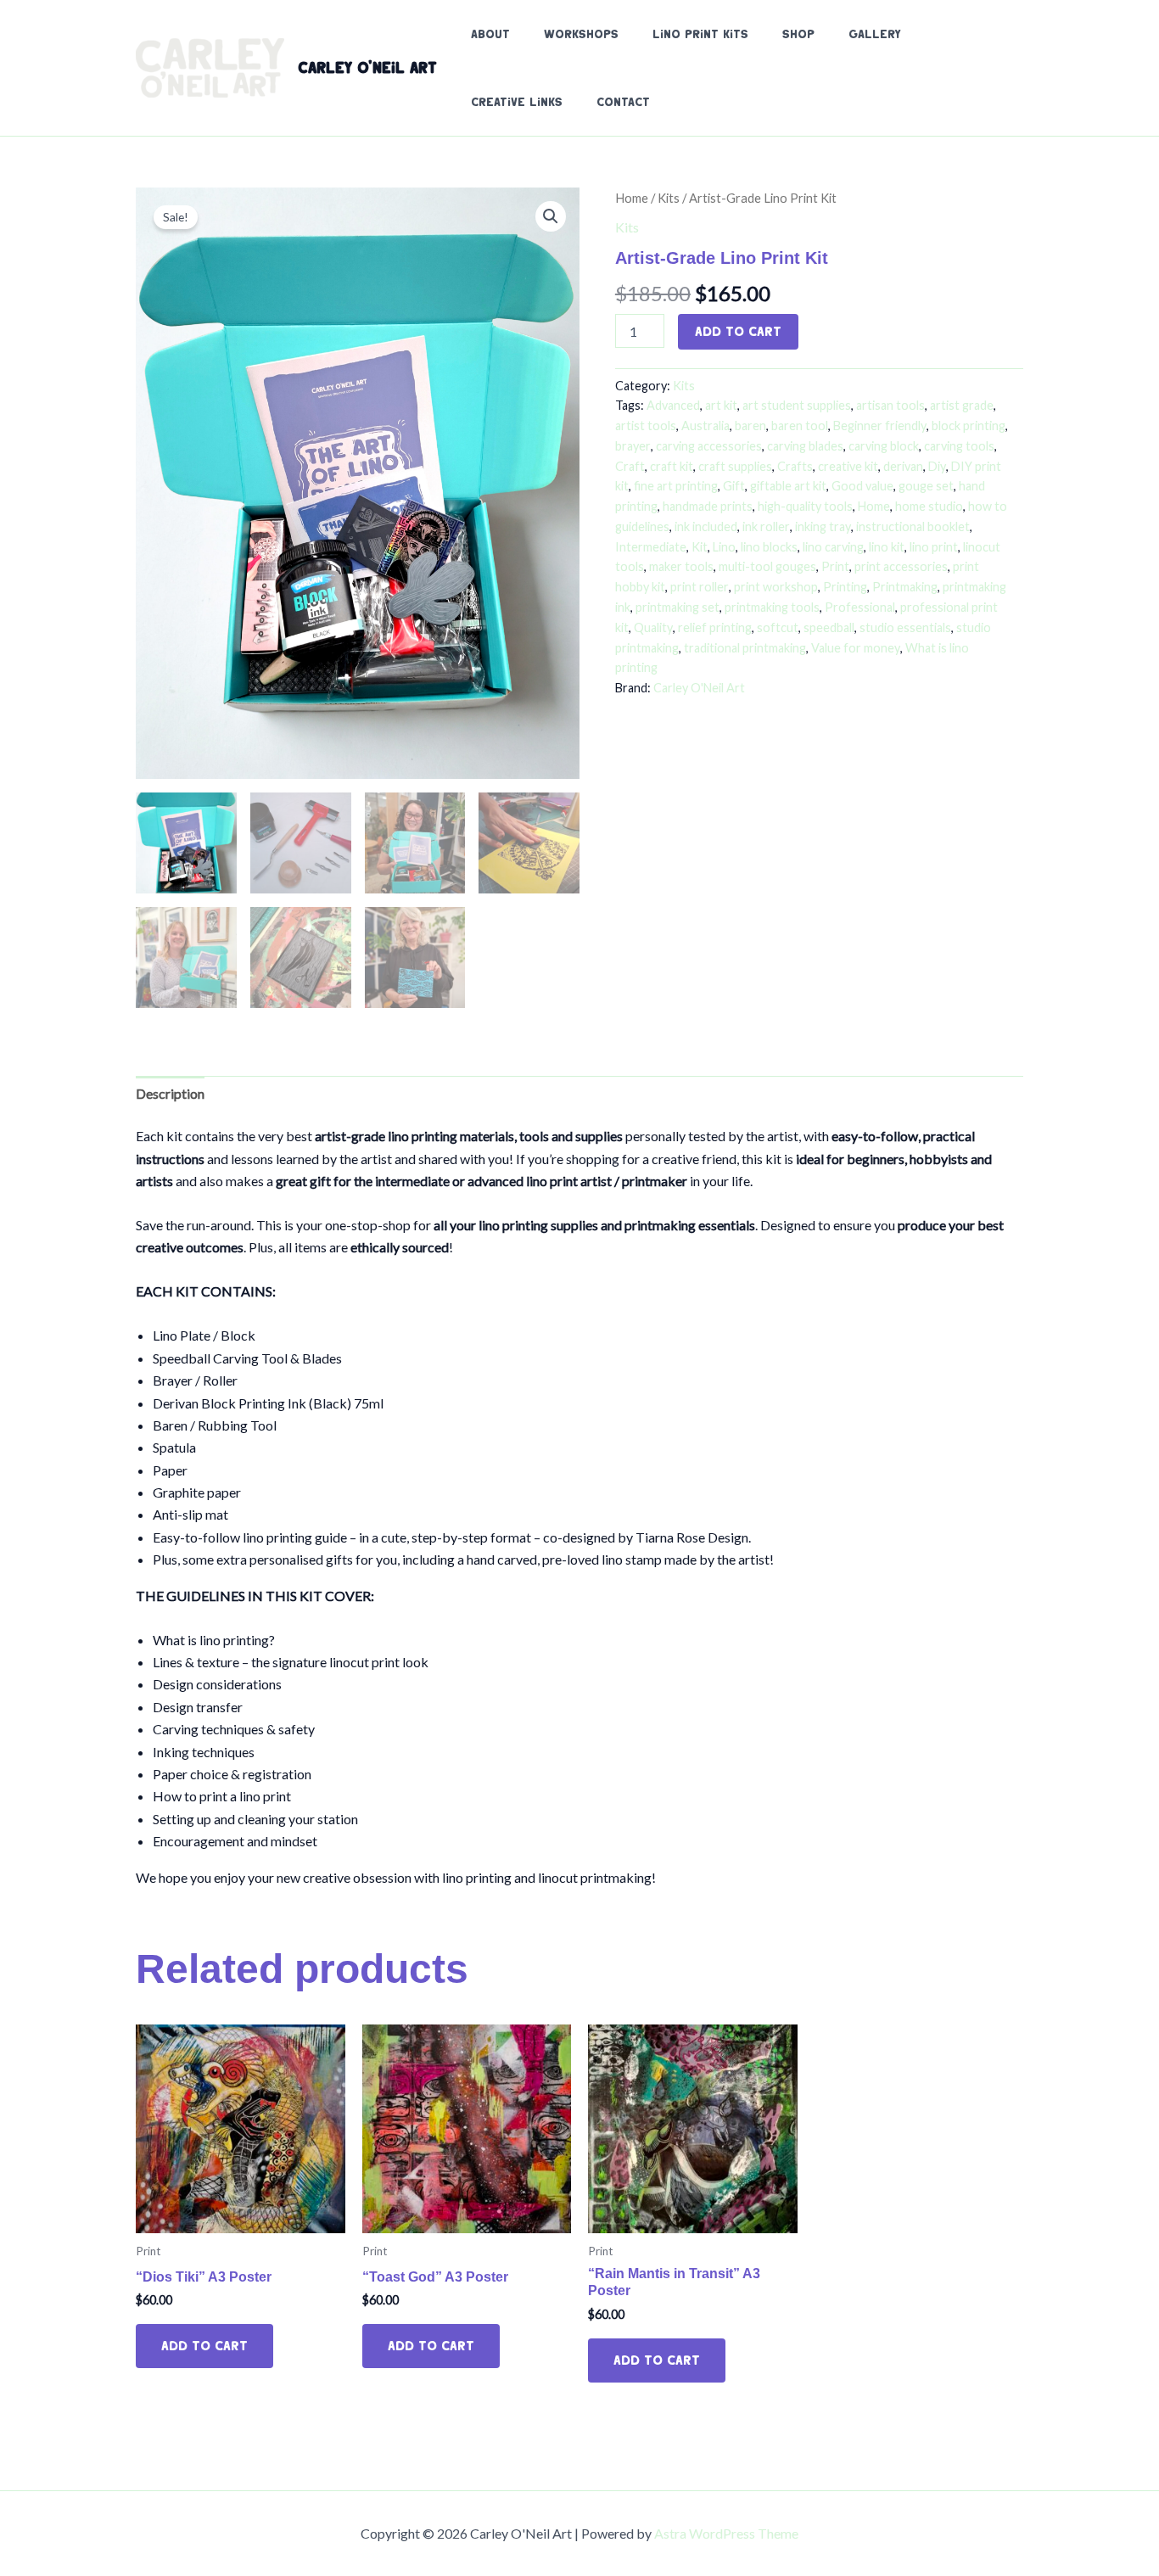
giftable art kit (788, 486)
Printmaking (905, 587)
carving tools (959, 446)
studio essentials (905, 627)
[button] (551, 216)
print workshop (776, 587)
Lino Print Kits (700, 34)
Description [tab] (170, 1093)
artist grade (962, 405)
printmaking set (677, 607)
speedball (829, 627)
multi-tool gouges (767, 566)
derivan (903, 466)
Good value (862, 486)
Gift (734, 486)
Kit (700, 547)
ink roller (766, 526)
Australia (705, 426)
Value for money (856, 648)
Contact (623, 102)
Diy (937, 466)
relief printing (715, 627)
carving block (884, 446)
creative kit (848, 466)
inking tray (823, 526)
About (490, 34)
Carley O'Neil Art (367, 67)
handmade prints (708, 506)
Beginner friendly (880, 426)
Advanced (673, 405)
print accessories (901, 566)
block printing (969, 426)
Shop (798, 34)
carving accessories (709, 446)
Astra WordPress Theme (726, 2533)
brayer (633, 446)
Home (632, 198)
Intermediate (651, 547)
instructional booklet (913, 526)
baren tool (800, 426)
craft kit (672, 466)
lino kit (887, 547)
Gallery (875, 34)
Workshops (581, 34)
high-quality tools (805, 506)
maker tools (681, 566)
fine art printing (676, 486)
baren (750, 426)
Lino (724, 547)
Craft (630, 466)
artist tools (646, 426)
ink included (706, 526)
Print (835, 566)
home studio (929, 506)
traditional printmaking (745, 648)
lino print (934, 547)
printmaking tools (772, 607)
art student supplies (797, 405)
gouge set (926, 486)
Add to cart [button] (204, 2346)
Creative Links (517, 102)
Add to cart (738, 331)
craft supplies (735, 466)
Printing (845, 587)
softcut (778, 627)
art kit (721, 405)
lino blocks (769, 547)
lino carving (833, 547)
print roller (700, 587)
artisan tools (890, 405)
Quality (653, 627)
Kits (669, 198)
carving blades (805, 446)
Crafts (795, 466)
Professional (860, 607)
